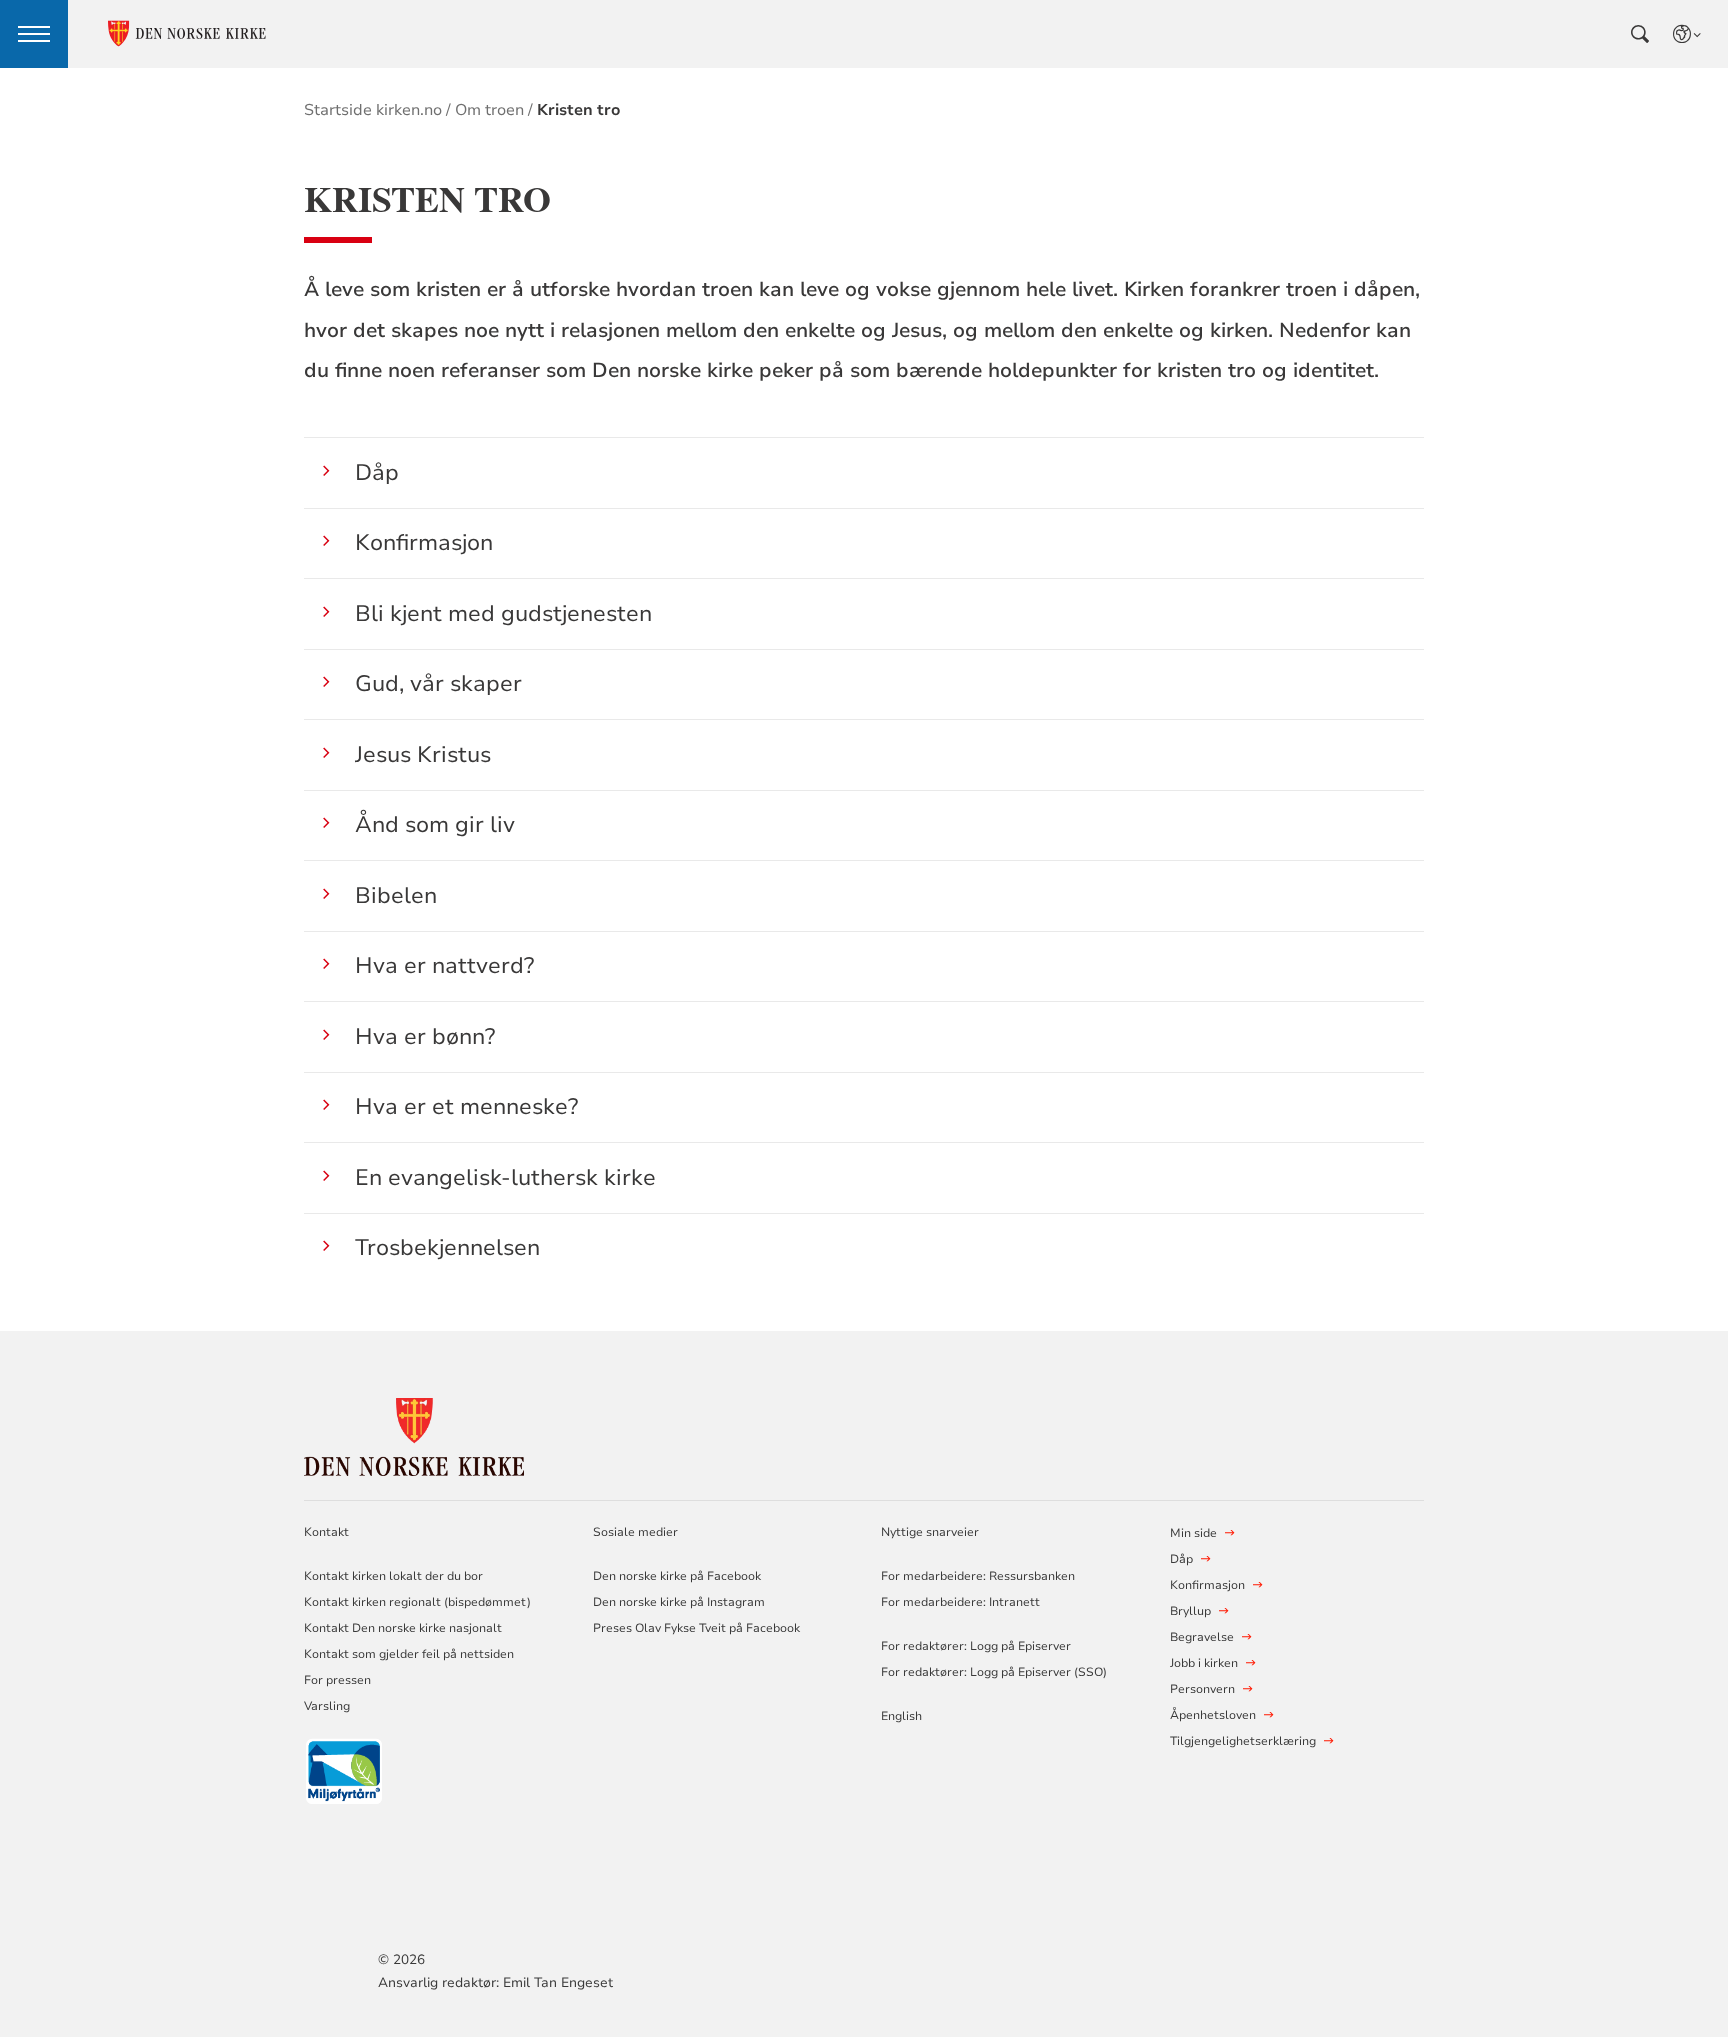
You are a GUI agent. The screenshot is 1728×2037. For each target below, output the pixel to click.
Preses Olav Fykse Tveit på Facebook (696, 1628)
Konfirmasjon (424, 542)
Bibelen (396, 895)
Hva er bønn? (425, 1036)
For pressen (337, 1680)
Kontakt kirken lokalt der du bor (395, 1576)
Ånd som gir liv (435, 824)
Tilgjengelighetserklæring (1243, 1741)
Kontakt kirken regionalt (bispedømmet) (417, 1602)
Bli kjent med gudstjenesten (503, 613)
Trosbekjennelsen (447, 1247)
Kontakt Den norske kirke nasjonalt (403, 1628)
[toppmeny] (34, 34)
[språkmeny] (1688, 34)
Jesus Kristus (423, 754)
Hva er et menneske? (466, 1106)
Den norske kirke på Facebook (677, 1576)
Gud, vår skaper (438, 683)
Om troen (489, 110)
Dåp (377, 472)
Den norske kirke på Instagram (679, 1602)
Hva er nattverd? (444, 965)
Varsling (327, 1706)
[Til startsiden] (414, 1433)
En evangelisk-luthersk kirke (505, 1177)
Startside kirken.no (373, 110)
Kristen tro (578, 110)
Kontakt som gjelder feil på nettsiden (409, 1654)
